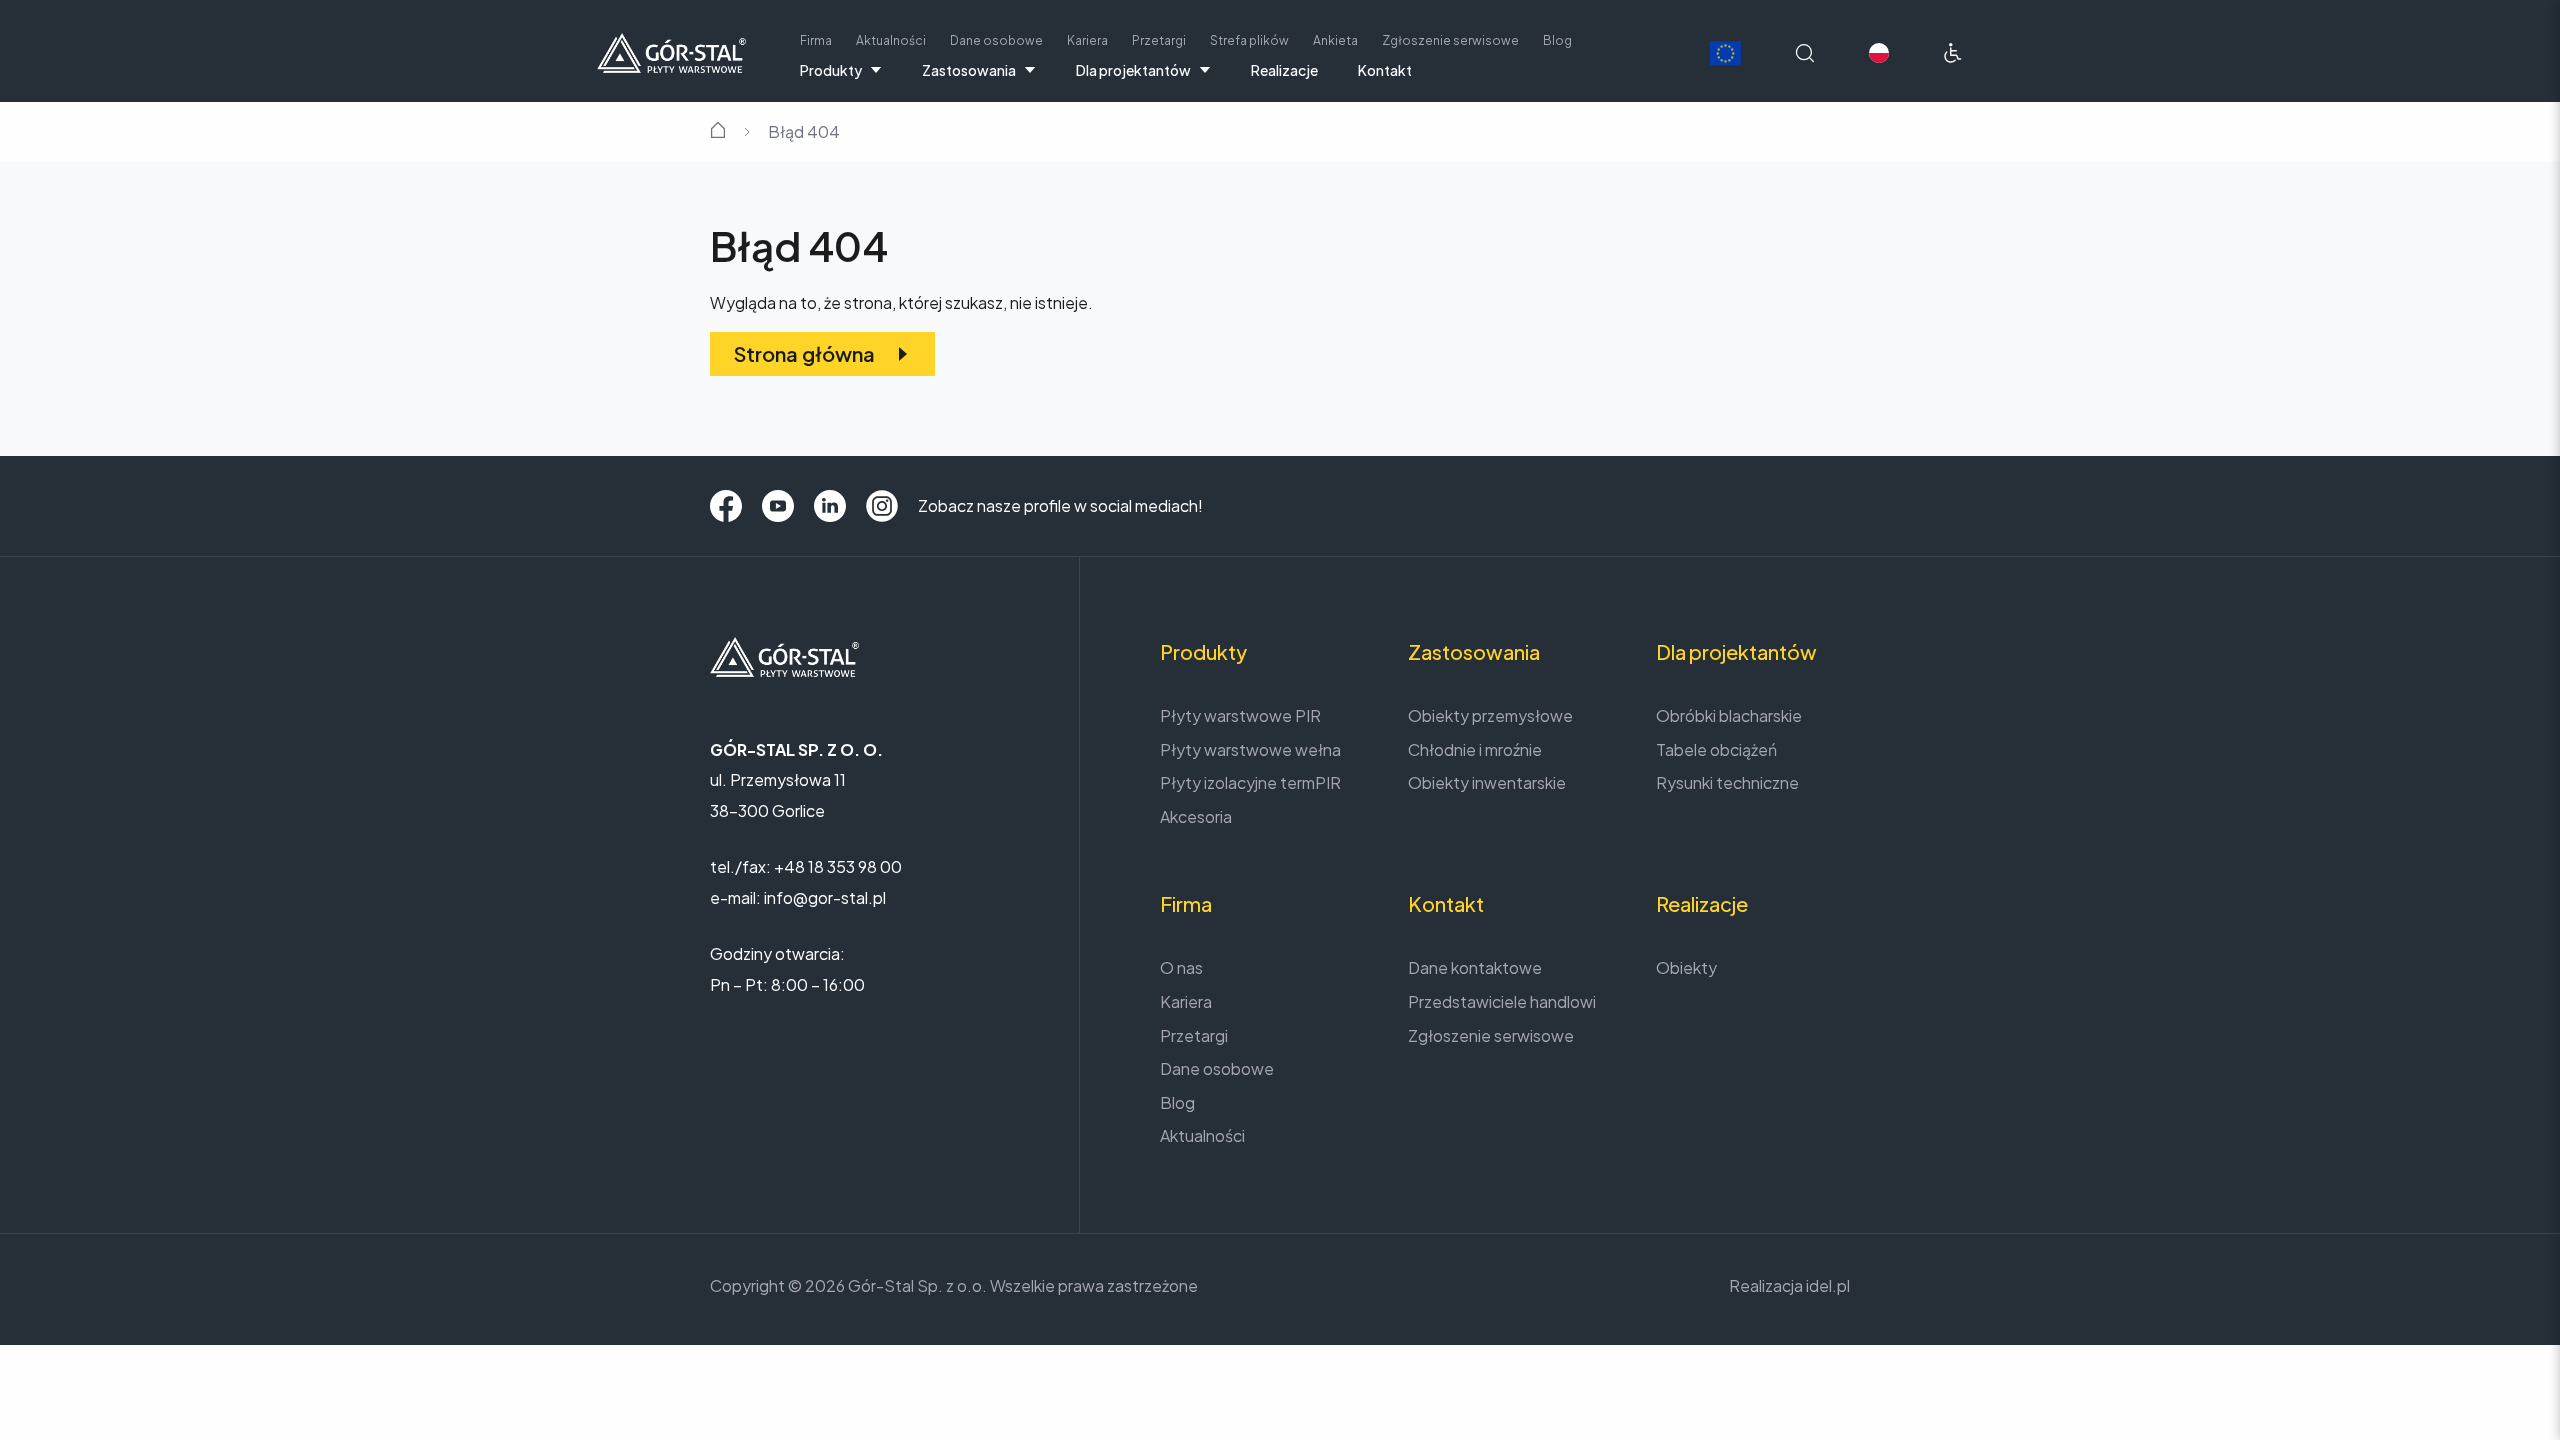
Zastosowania (969, 70)
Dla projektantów (1133, 70)
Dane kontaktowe (1475, 967)
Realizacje (1284, 70)
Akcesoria (1196, 816)
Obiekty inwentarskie (1487, 782)
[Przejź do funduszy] (1725, 53)
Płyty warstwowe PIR (1240, 715)
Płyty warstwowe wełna (1250, 749)
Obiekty (1686, 967)
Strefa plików (1249, 40)
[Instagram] (882, 506)
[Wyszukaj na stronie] (1805, 53)
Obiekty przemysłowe (1490, 715)
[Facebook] (726, 506)
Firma (816, 40)
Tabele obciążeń (1716, 749)
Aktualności (891, 40)
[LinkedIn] (830, 506)
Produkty (831, 70)
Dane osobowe (996, 40)
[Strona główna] (671, 50)
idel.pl (1828, 1285)
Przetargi (1159, 40)
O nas (1181, 967)
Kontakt (1385, 70)
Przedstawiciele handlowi (1502, 1001)
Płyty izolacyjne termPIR (1250, 782)
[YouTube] (778, 506)
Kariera (1087, 40)
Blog (1557, 40)
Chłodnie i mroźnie (1475, 749)
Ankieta (1335, 40)
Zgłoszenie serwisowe (1450, 40)
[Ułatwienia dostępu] (1953, 53)
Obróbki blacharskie (1729, 715)
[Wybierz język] (1879, 53)
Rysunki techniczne (1727, 782)
